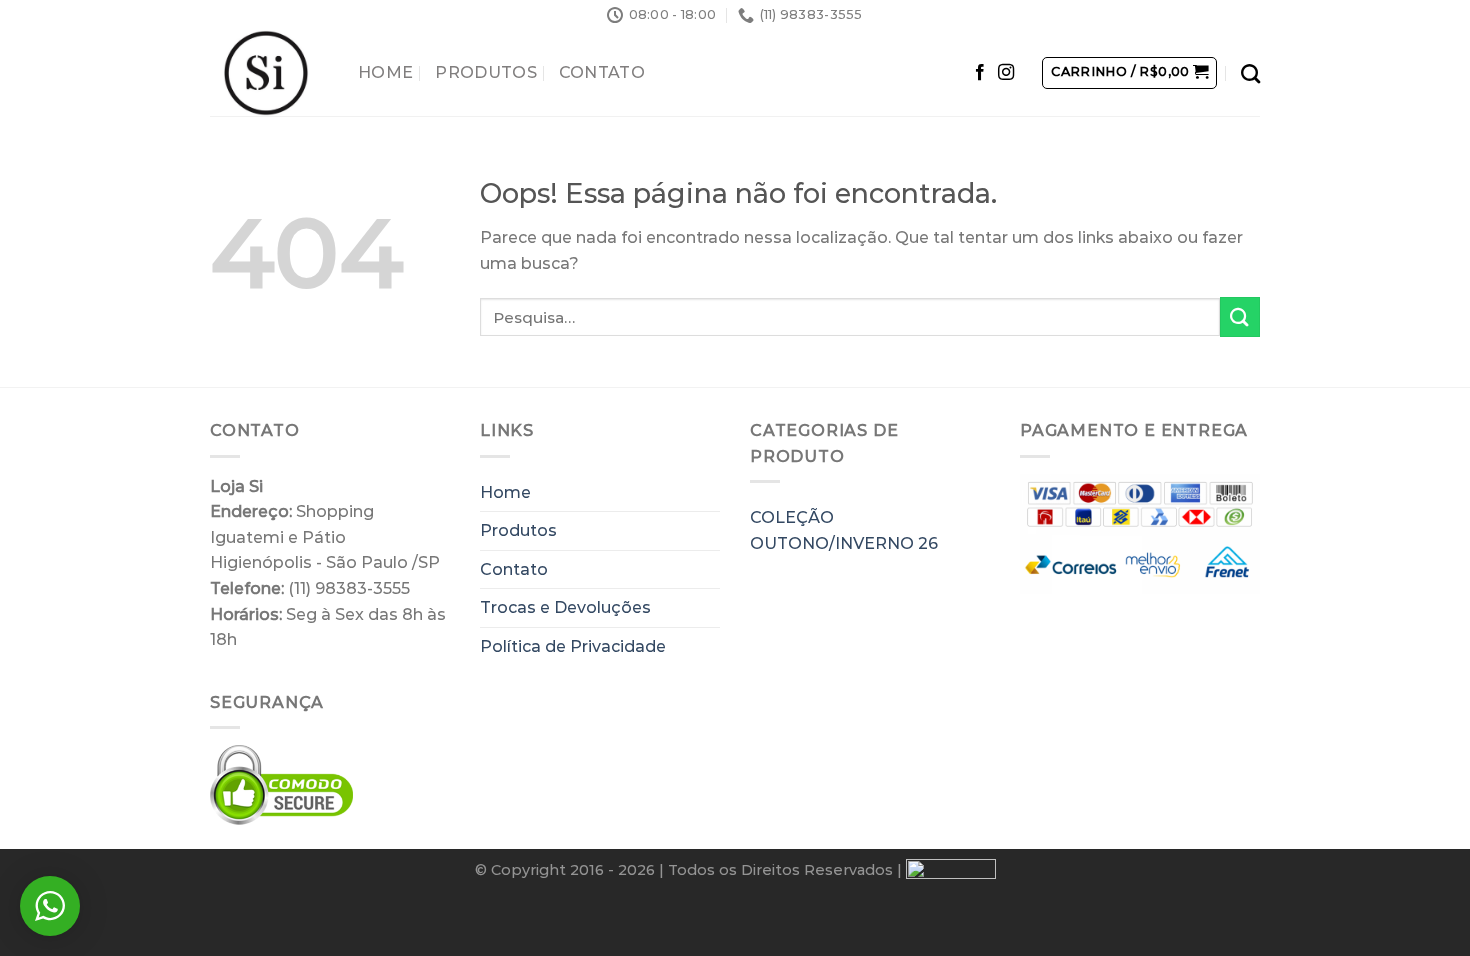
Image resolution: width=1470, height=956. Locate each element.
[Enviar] (1240, 316)
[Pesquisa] (1250, 73)
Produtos (486, 72)
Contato (602, 72)
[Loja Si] (269, 73)
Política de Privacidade (573, 646)
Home (385, 72)
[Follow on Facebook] (980, 73)
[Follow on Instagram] (1006, 73)
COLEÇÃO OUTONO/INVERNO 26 (844, 530)
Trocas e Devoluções (565, 607)
